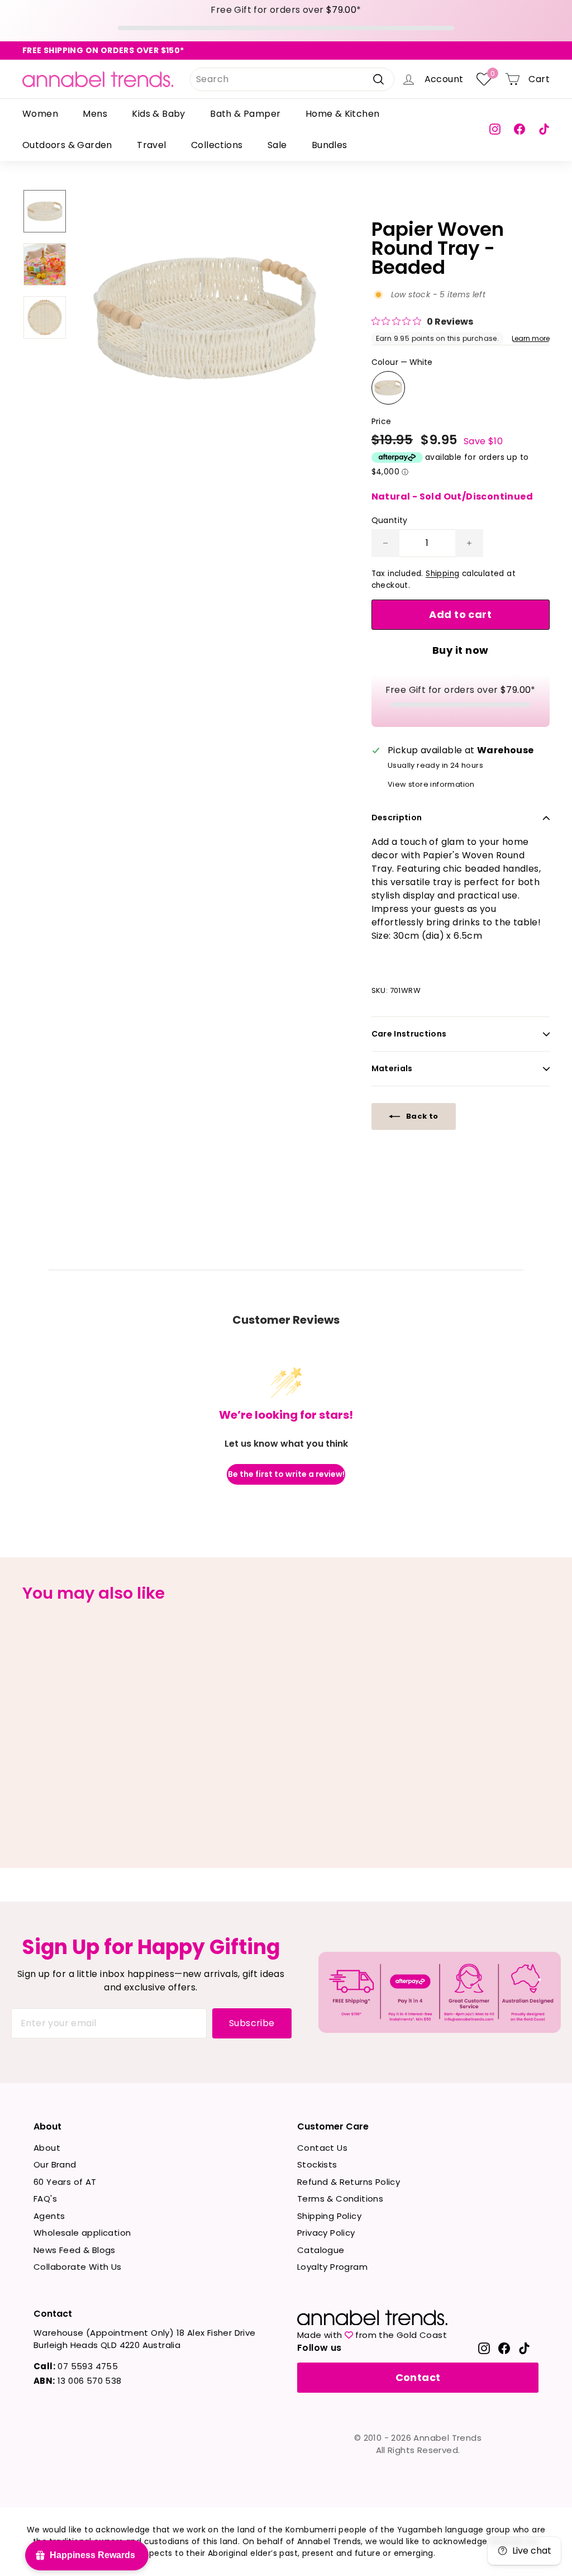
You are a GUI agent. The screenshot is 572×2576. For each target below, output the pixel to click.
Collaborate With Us (78, 2267)
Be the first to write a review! (286, 1474)
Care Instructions (409, 1034)
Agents (49, 2216)
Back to (421, 1116)
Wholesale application (82, 2233)
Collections (217, 145)
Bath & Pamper (245, 114)
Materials (392, 1068)
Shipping (442, 574)
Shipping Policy (329, 2216)
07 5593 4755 (76, 2366)
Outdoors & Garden (67, 145)
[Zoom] (205, 318)
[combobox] (292, 79)
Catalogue (321, 2250)
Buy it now (461, 650)
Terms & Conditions (340, 2199)
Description (397, 818)
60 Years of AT (65, 2182)
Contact (418, 2377)
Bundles (330, 145)
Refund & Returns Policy (349, 2182)
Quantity (390, 520)
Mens (95, 114)
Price (382, 421)
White (388, 388)
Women (40, 114)
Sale (277, 145)
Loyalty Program (332, 2267)
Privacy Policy (326, 2233)
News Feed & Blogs (75, 2250)
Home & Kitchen (343, 114)
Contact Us (322, 2148)
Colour (402, 362)
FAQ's (45, 2199)
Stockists (317, 2164)
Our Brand (55, 2164)
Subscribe (252, 2023)
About (47, 2148)
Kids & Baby (158, 114)
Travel (151, 145)
